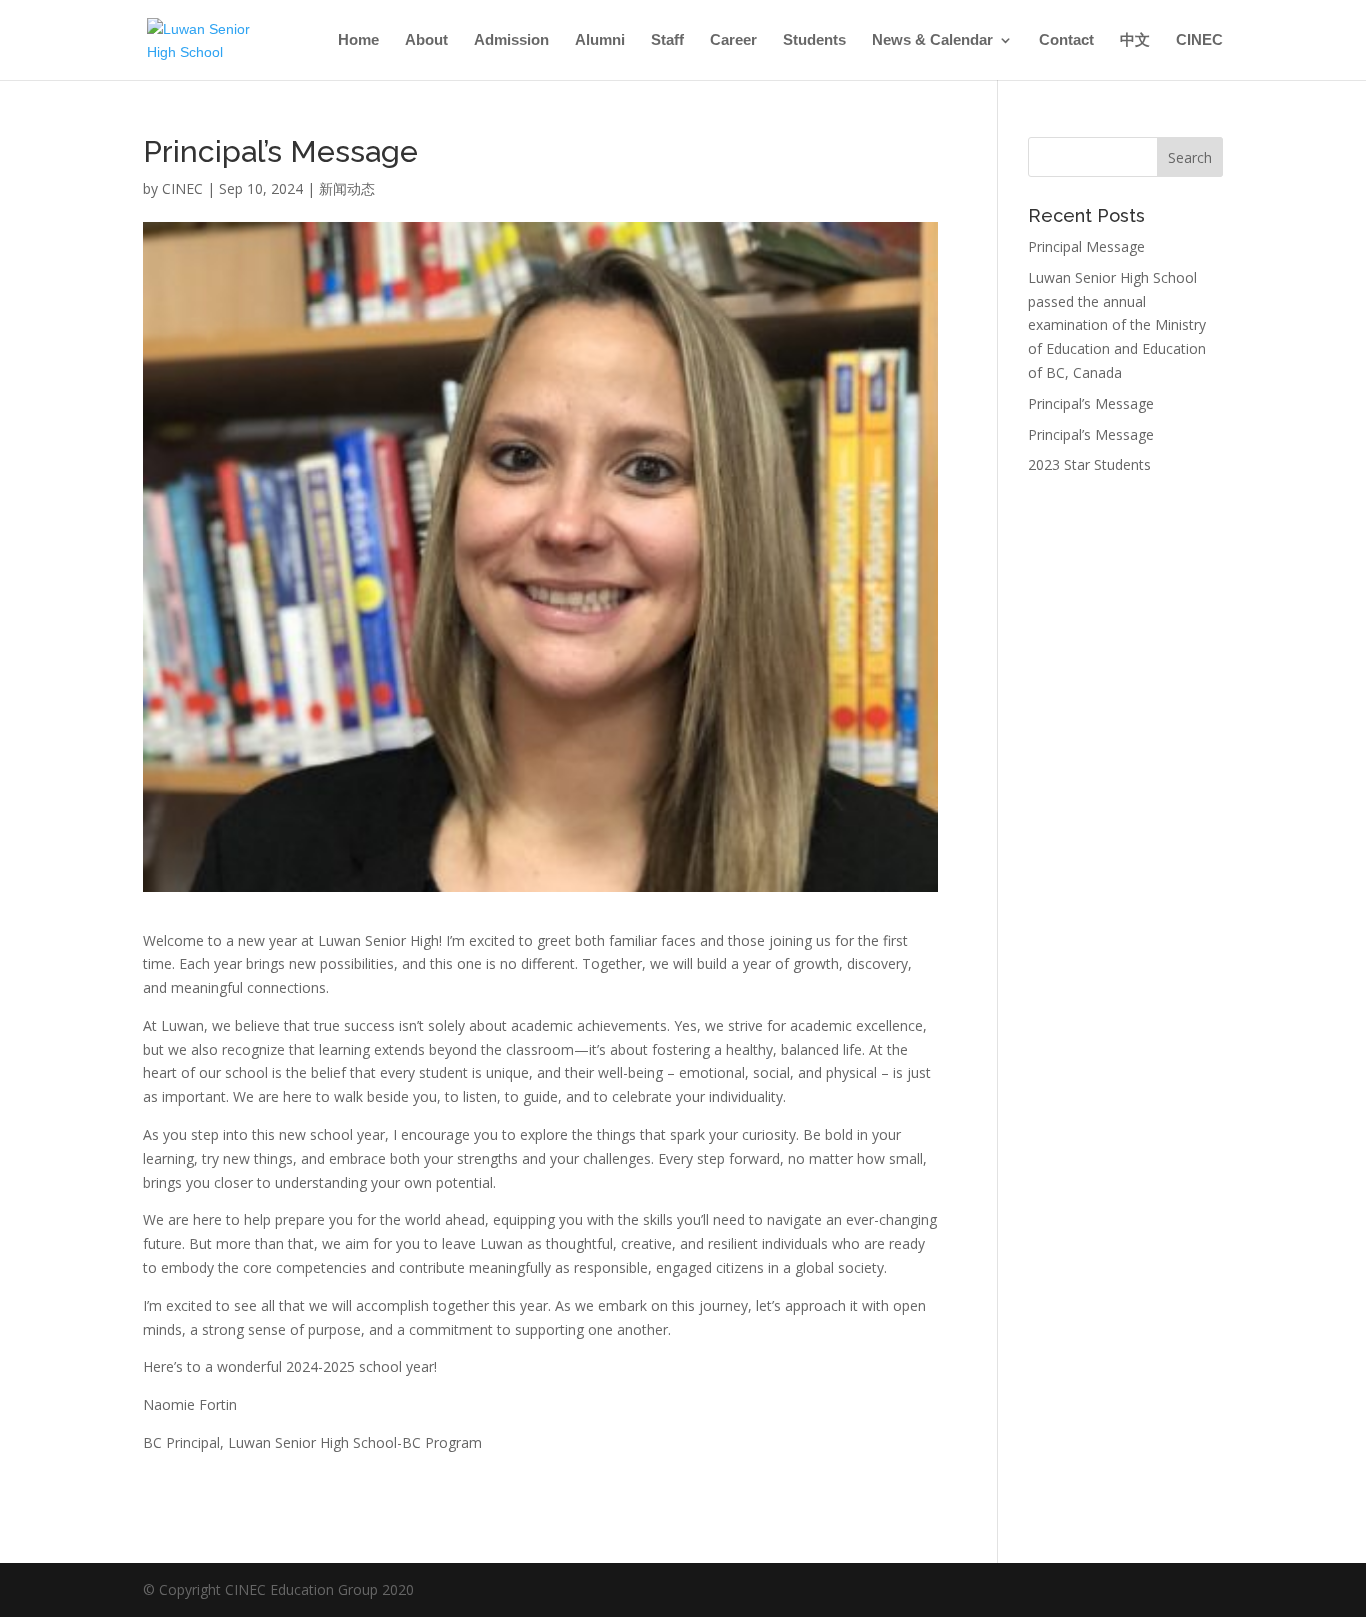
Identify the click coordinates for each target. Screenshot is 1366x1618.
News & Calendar (932, 40)
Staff (667, 40)
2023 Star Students (1089, 464)
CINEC (1199, 40)
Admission (511, 40)
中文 (1135, 40)
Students (814, 40)
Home (358, 40)
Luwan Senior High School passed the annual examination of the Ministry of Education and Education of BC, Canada (1117, 325)
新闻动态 (347, 188)
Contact (1066, 40)
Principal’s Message (1091, 403)
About (426, 40)
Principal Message (1086, 246)
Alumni (600, 40)
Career (733, 40)
